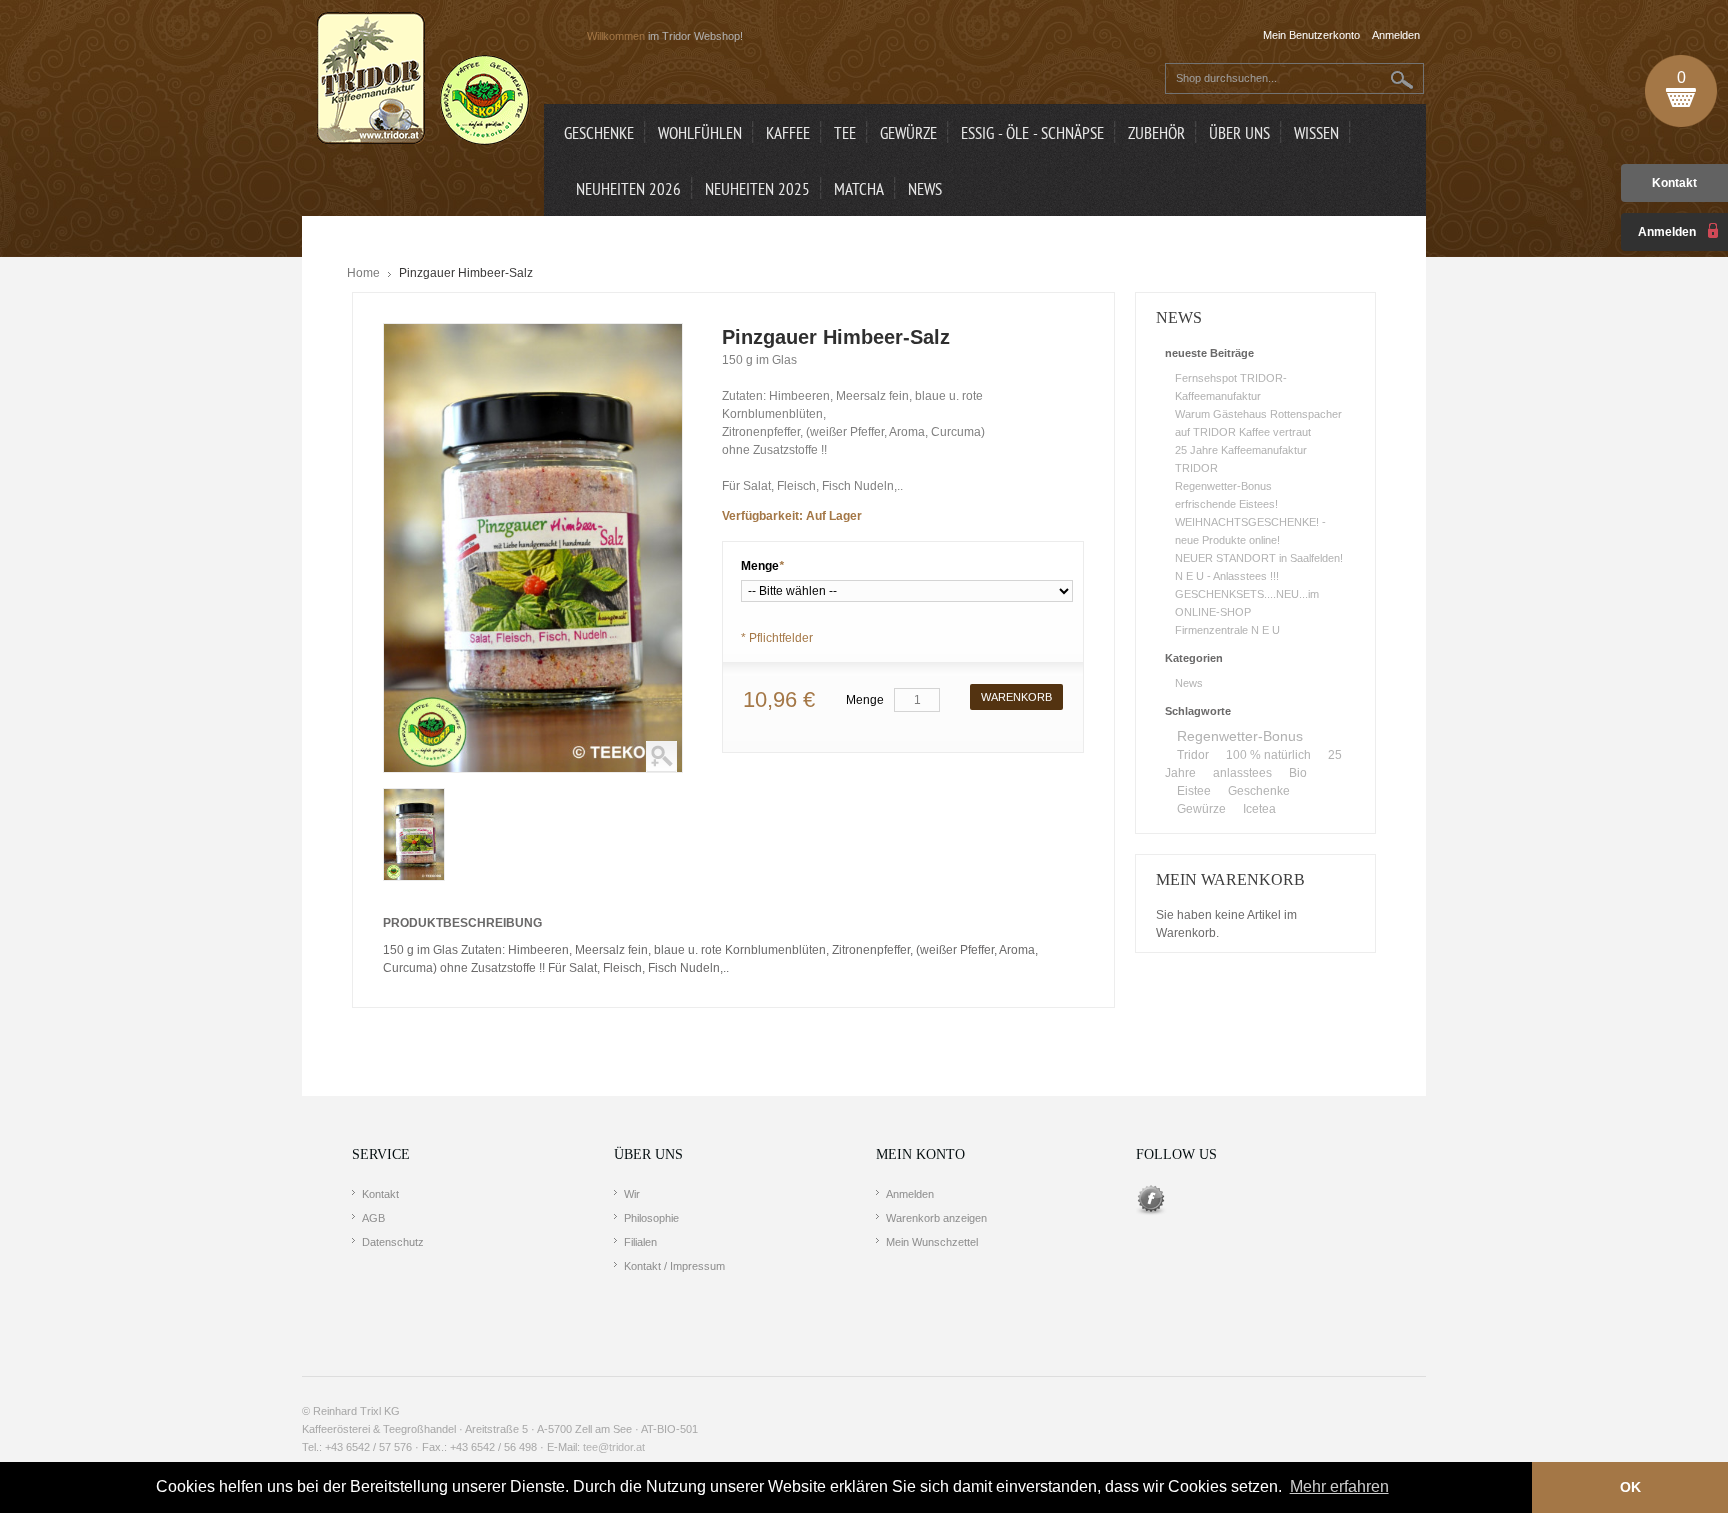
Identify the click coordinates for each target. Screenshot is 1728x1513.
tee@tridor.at (614, 1447)
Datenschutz (393, 1242)
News (1189, 683)
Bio (1298, 773)
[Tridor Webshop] (423, 80)
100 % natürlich (1268, 755)
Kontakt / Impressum (674, 1266)
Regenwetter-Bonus (1223, 486)
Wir (632, 1194)
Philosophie (651, 1218)
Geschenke (1259, 791)
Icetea (1259, 809)
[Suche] (1402, 79)
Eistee (1194, 791)
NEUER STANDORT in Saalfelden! (1259, 558)
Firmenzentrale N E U (1227, 630)
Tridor (1193, 755)
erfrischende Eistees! (1226, 504)
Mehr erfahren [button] (1339, 1486)
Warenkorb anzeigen (936, 1218)
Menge (762, 566)
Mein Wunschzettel (932, 1242)
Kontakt (1674, 183)
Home (363, 273)
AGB (373, 1218)
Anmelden (910, 1194)
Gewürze (1201, 809)
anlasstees (1242, 773)
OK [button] (1630, 1487)
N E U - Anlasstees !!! (1227, 576)
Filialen (640, 1242)
